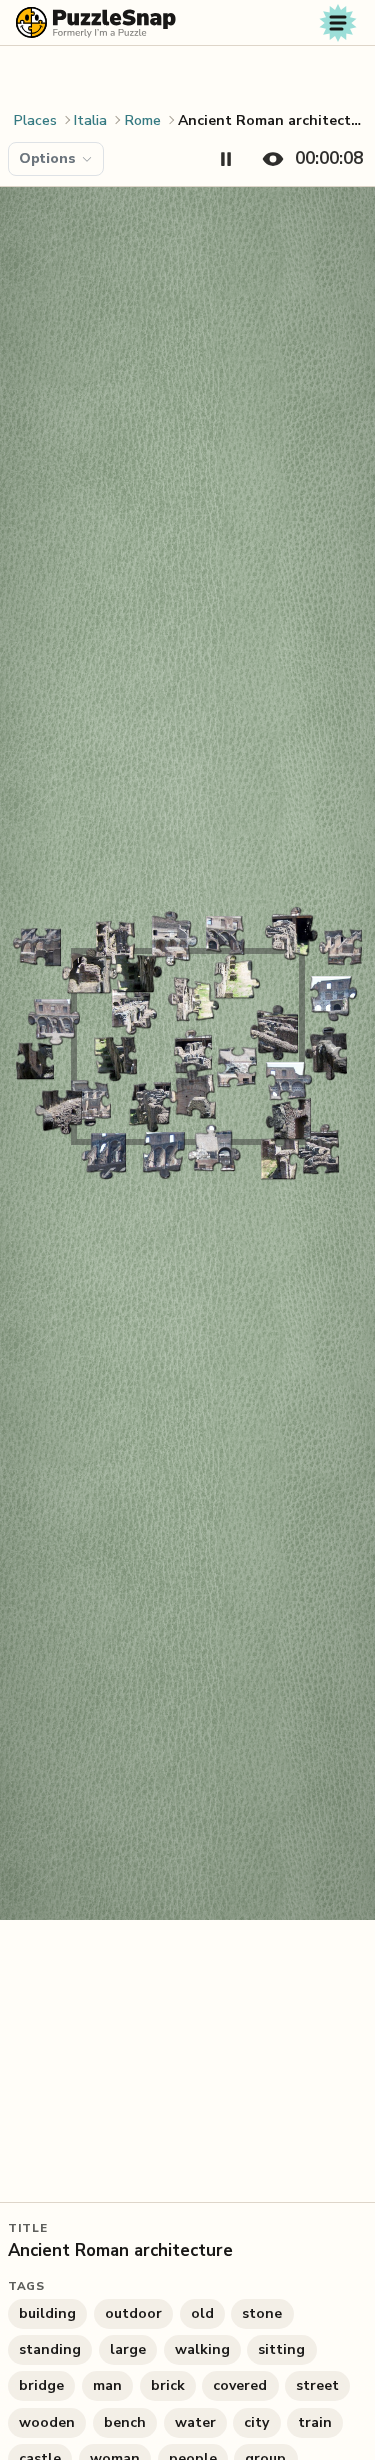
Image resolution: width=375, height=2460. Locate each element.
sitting (281, 2349)
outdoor (133, 2313)
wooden (47, 2422)
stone (262, 2313)
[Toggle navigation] (338, 23)
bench (125, 2422)
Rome (143, 120)
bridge (41, 2385)
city (256, 2422)
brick (168, 2385)
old (202, 2313)
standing (50, 2349)
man (107, 2385)
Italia (90, 120)
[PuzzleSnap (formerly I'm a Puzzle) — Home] (96, 22)
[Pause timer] (226, 159)
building (47, 2313)
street (317, 2385)
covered (240, 2385)
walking (202, 2349)
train (315, 2422)
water (195, 2422)
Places (35, 120)
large (128, 2349)
